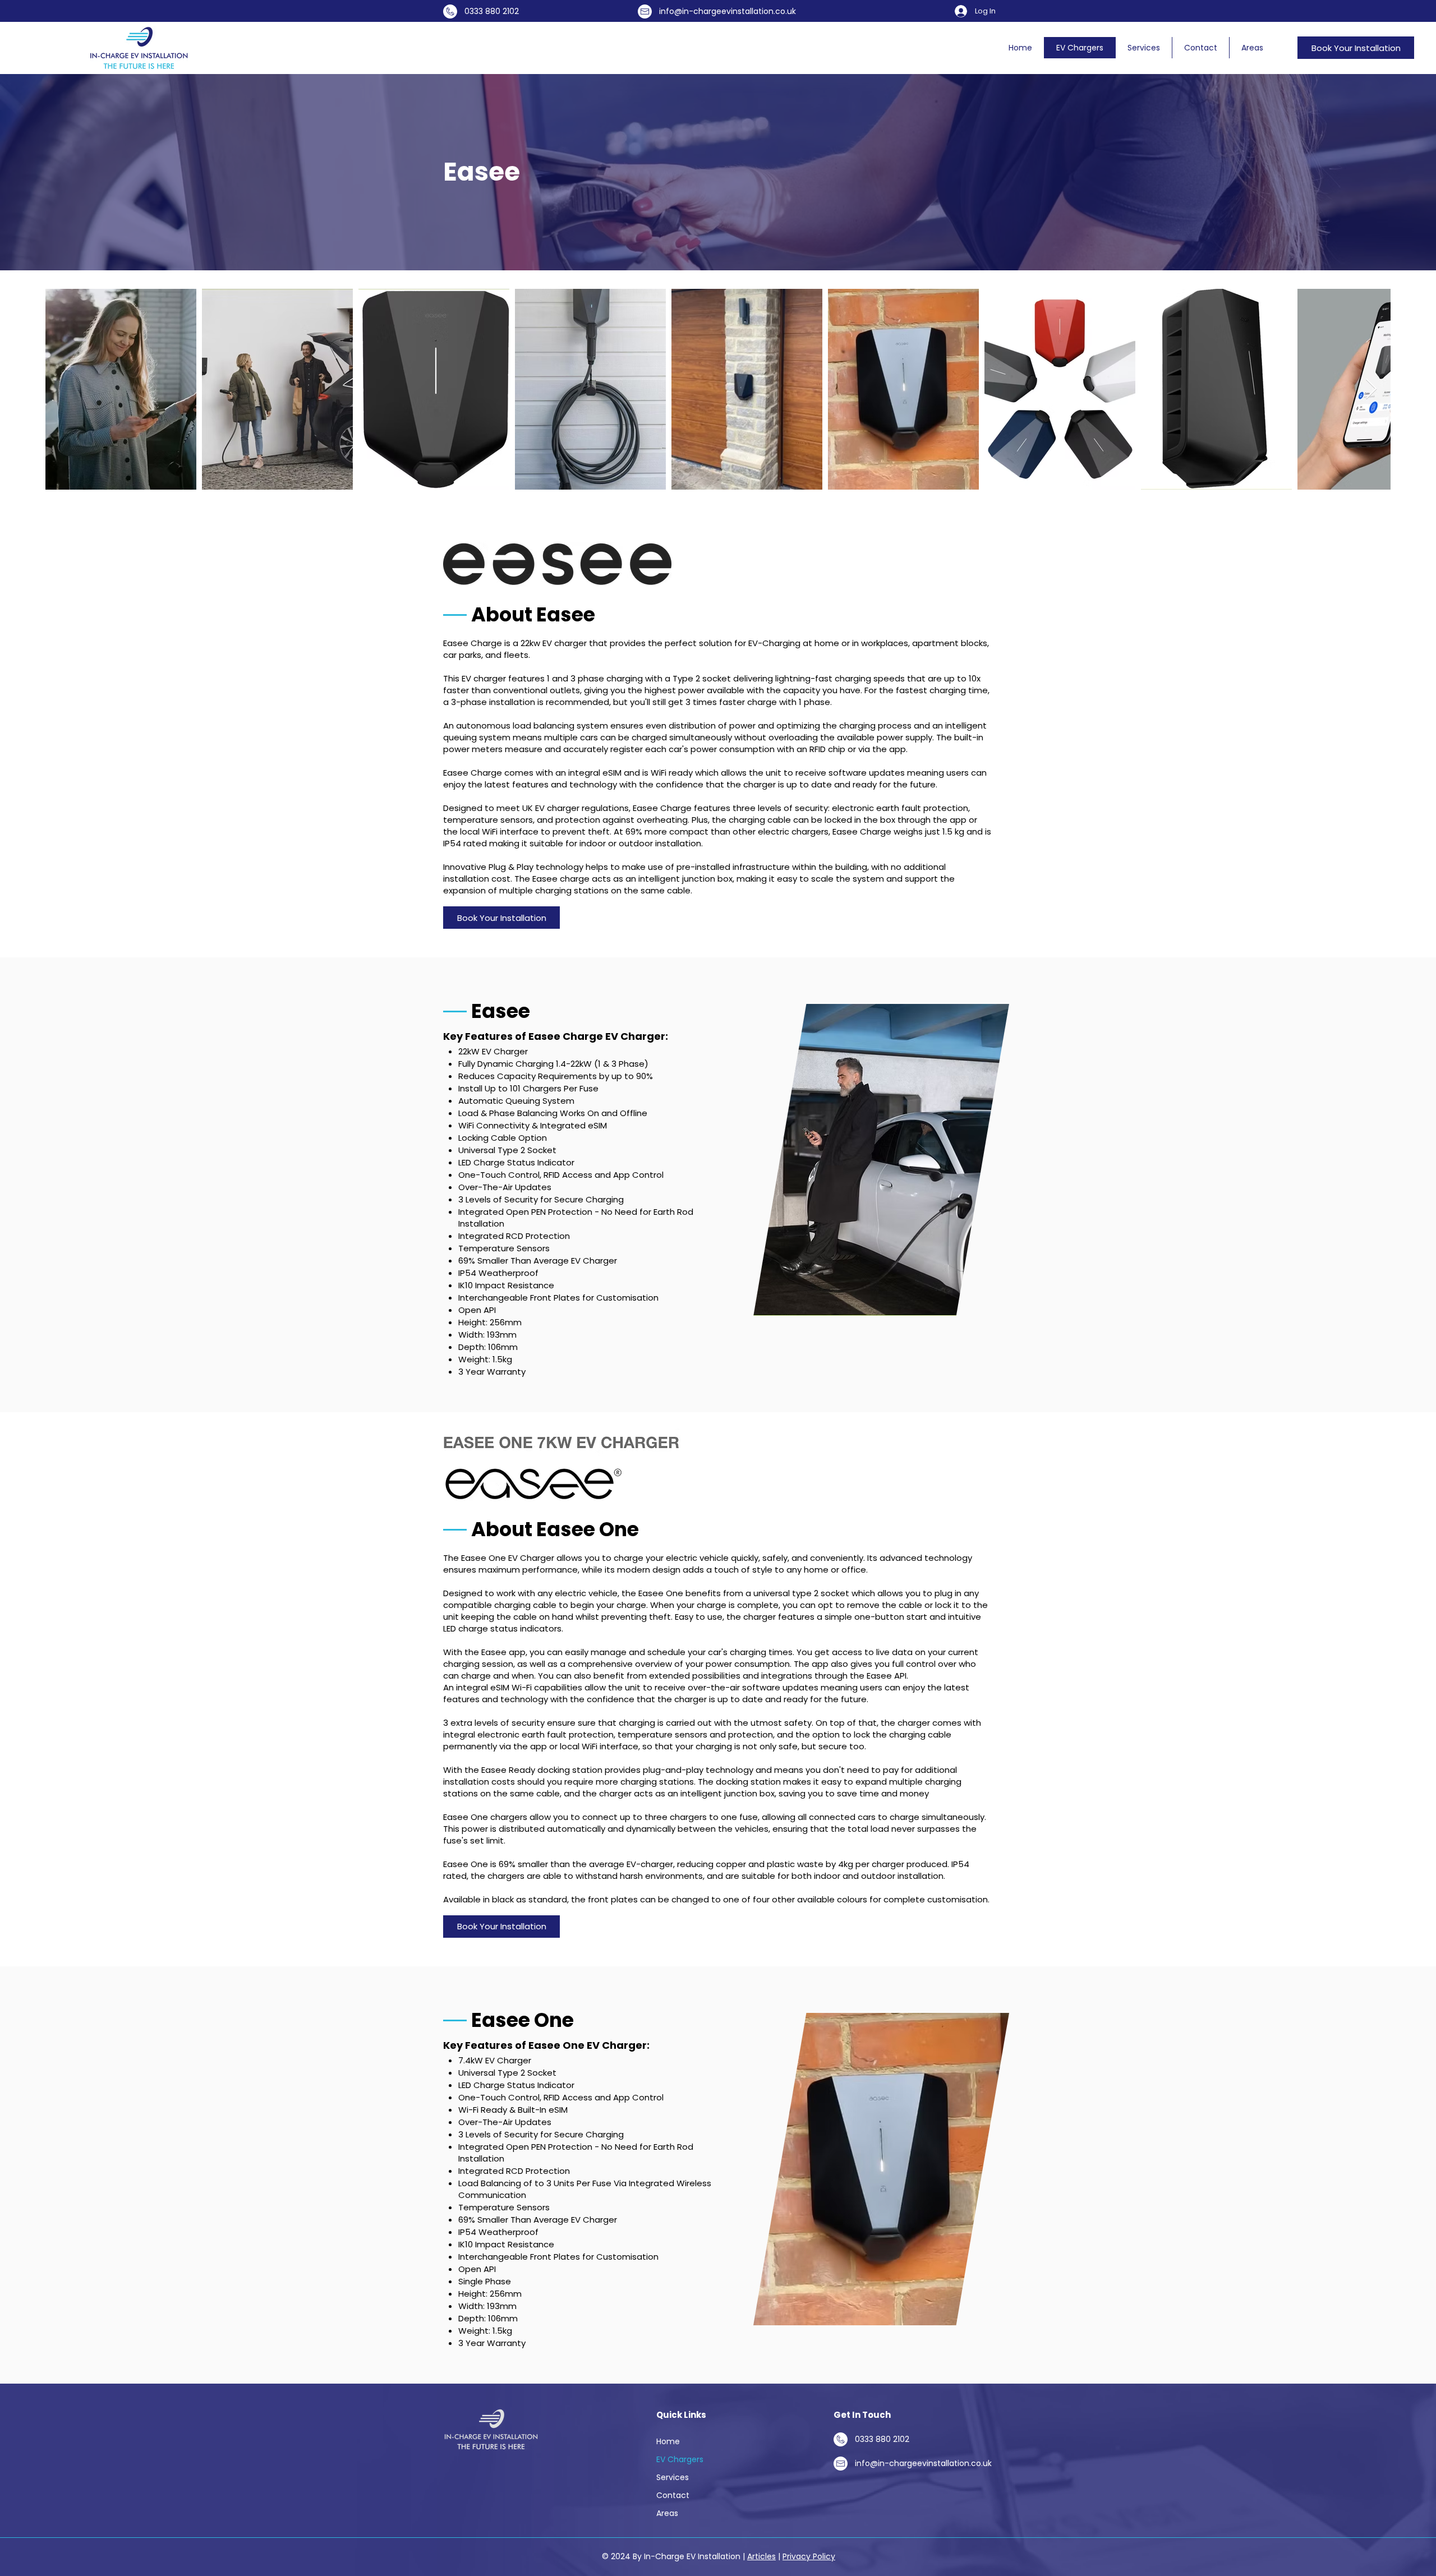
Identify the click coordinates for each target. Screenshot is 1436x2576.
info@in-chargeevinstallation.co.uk (728, 11)
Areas (667, 2513)
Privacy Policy (809, 2556)
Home (668, 2441)
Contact (673, 2495)
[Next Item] (1371, 390)
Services (673, 2477)
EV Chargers (680, 2459)
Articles (761, 2556)
